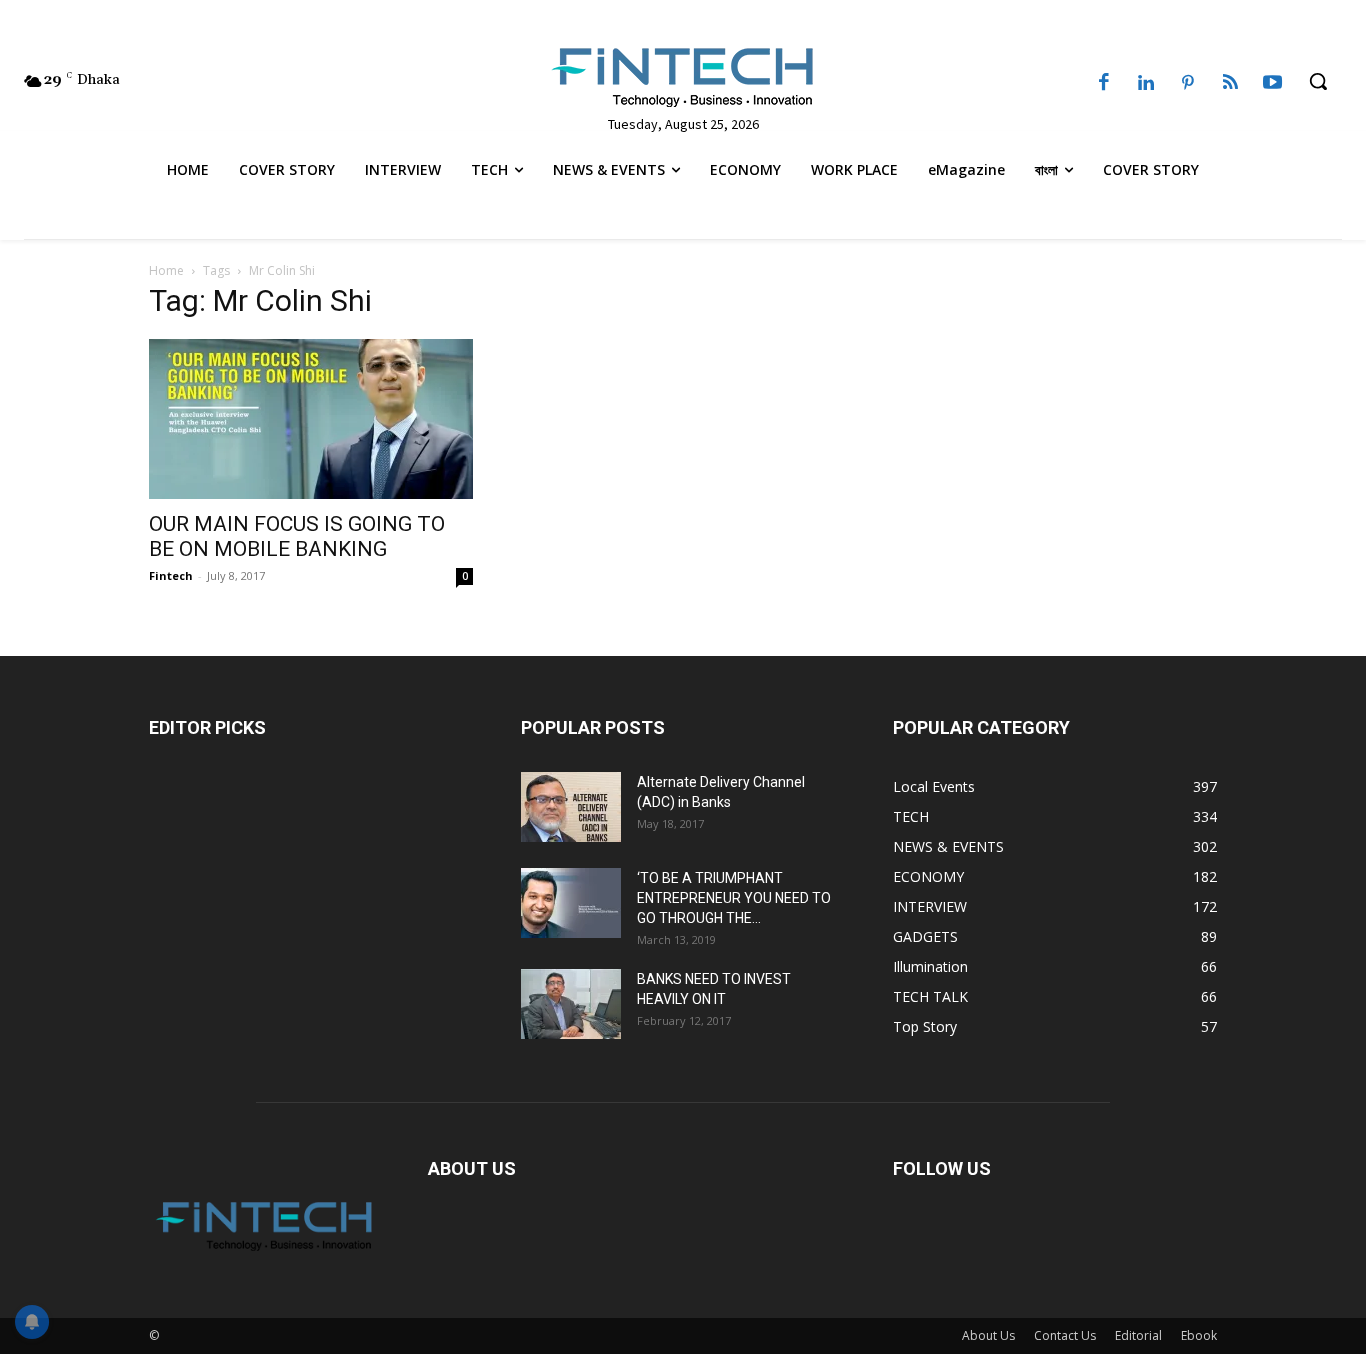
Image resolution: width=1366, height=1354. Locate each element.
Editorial (1138, 1335)
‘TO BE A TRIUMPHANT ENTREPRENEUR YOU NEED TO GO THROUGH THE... (734, 898)
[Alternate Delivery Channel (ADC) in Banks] (571, 807)
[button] (1318, 81)
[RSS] (1230, 84)
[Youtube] (1273, 84)
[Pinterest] (1188, 84)
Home (166, 270)
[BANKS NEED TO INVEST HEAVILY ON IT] (571, 1004)
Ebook (1199, 1335)
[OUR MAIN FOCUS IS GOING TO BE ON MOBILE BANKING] (311, 419)
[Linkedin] (1146, 84)
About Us (988, 1335)
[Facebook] (1104, 84)
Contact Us (1065, 1335)
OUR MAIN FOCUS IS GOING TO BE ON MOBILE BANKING (297, 536)
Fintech (171, 575)
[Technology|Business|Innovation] (683, 76)
